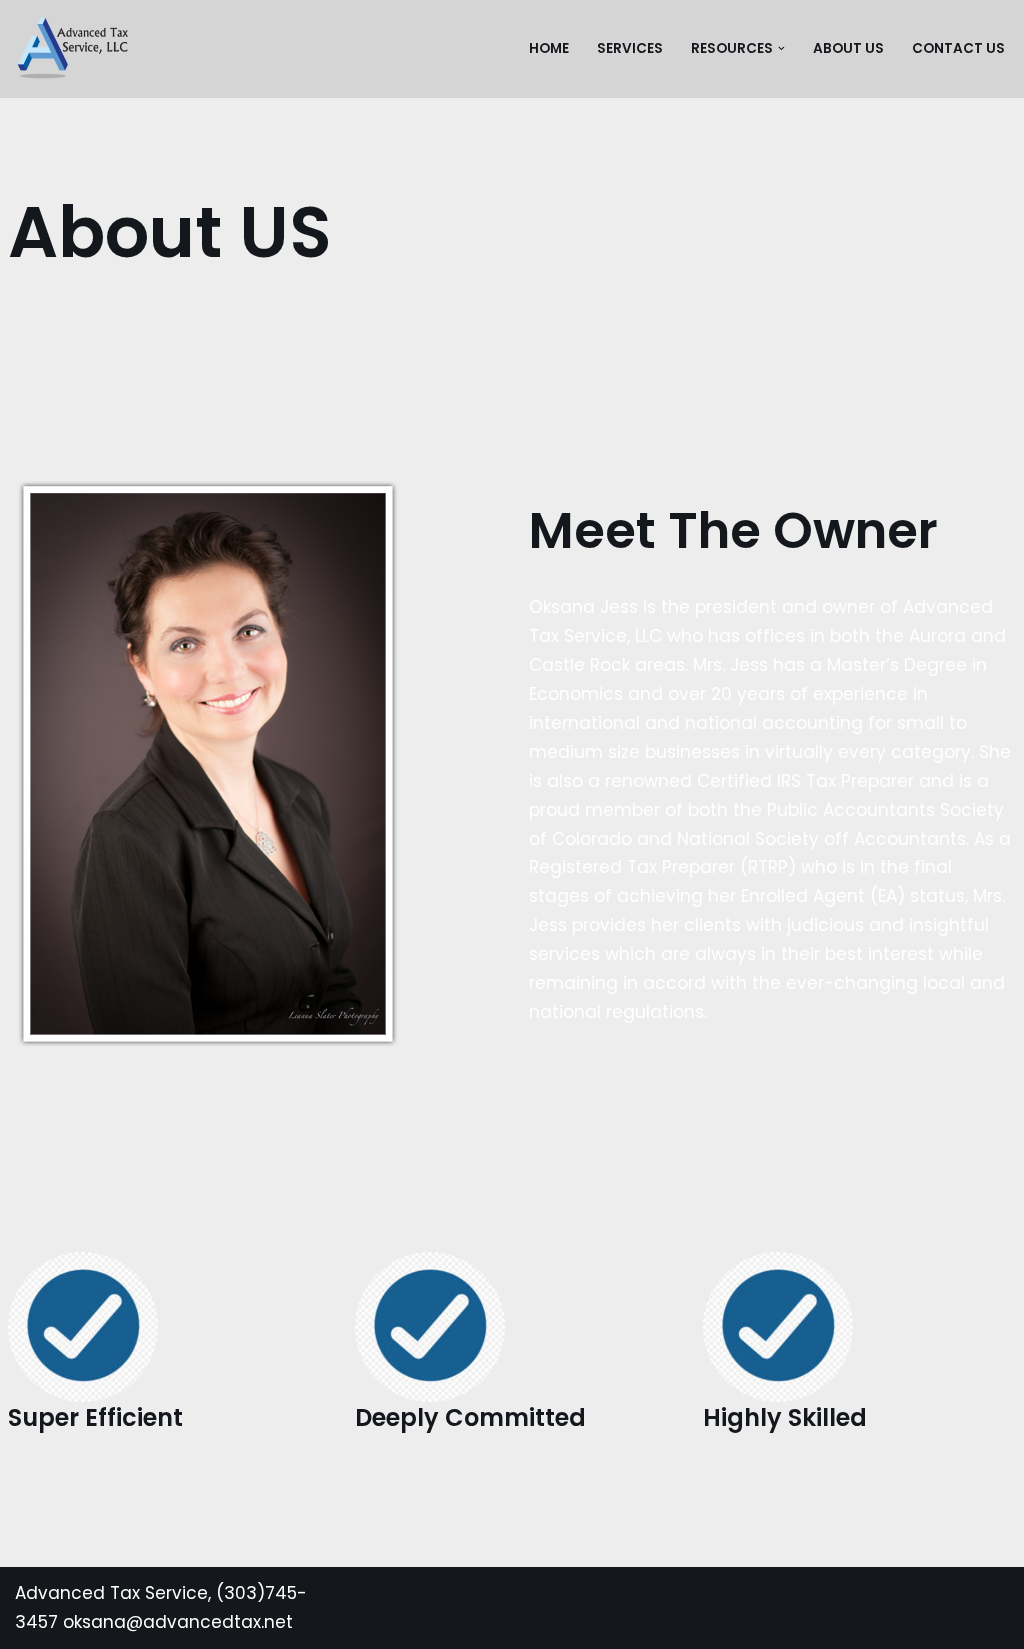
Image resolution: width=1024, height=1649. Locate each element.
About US (848, 48)
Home (549, 48)
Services (630, 48)
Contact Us (958, 48)
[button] (781, 48)
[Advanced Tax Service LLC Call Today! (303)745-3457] (71, 49)
